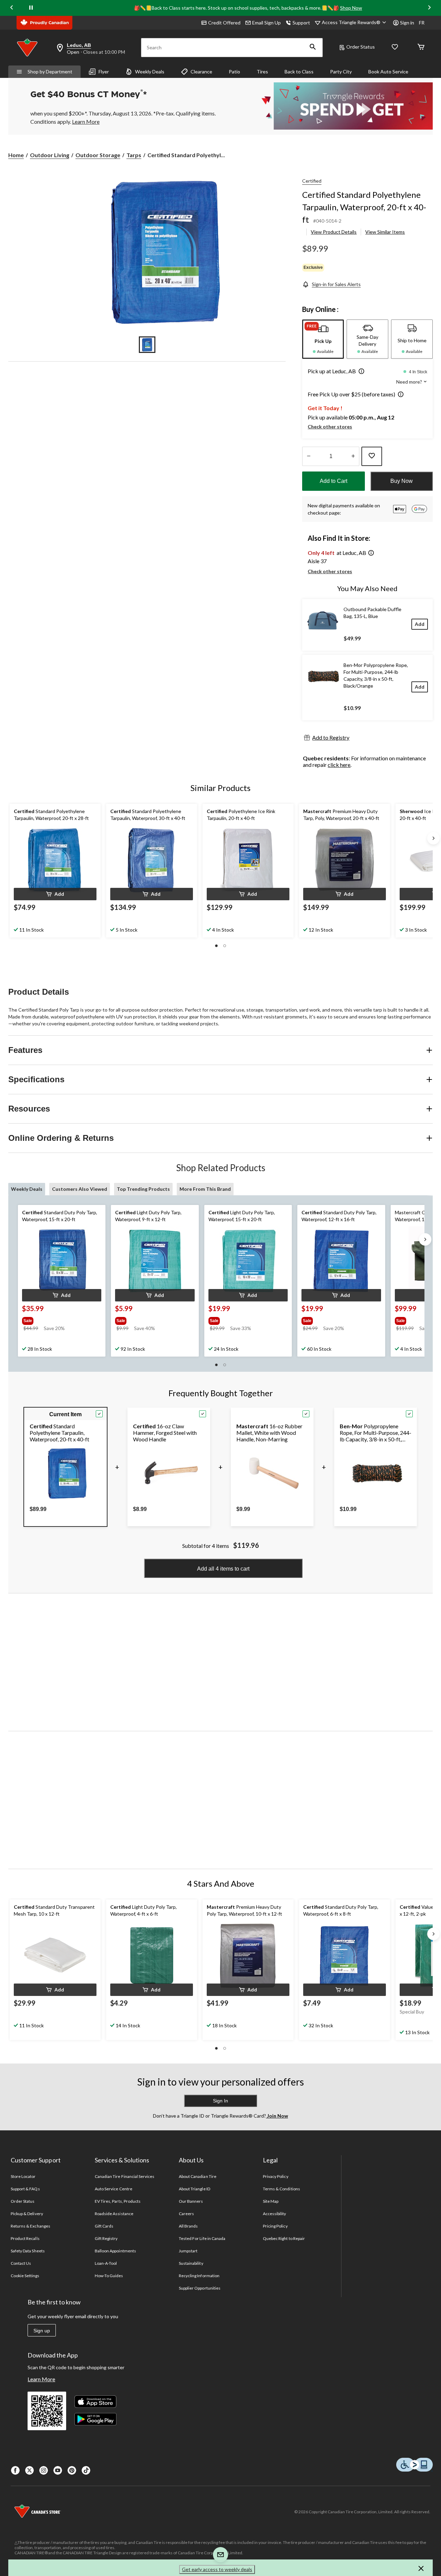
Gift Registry (106, 2238)
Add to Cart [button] (334, 481)
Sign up (42, 2331)
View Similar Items (385, 232)
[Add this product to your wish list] (372, 456)
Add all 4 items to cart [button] (223, 1569)
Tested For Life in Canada (202, 2238)
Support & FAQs (25, 2189)
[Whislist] (395, 47)
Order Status (361, 47)
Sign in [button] (407, 23)
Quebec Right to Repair (284, 2238)
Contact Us (21, 2263)
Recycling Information (199, 2276)
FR (422, 23)
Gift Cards (104, 2226)
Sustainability (191, 2263)
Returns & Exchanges (30, 2226)
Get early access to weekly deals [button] (217, 2569)
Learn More (41, 2379)
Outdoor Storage (98, 155)
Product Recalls (25, 2238)
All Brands (188, 2226)
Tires (262, 72)
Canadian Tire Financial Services (125, 2176)
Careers (186, 2214)
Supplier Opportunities (200, 2288)
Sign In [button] (220, 2101)
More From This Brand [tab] (205, 1189)
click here (339, 765)
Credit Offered (224, 23)
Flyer (104, 72)
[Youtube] (58, 2470)
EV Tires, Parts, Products (118, 2201)
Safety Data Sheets (28, 2251)
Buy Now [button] (402, 481)
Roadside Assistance (114, 2214)
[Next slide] (429, 8)
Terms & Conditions (281, 2189)
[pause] (31, 8)
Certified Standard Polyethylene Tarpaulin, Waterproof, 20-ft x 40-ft (364, 207)
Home (16, 155)
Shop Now (351, 8)
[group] (55, 1319)
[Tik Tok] (86, 2470)
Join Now (277, 2116)
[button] (313, 48)
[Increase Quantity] (353, 456)
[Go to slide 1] (147, 345)
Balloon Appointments (115, 2251)
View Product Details (334, 232)
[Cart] (421, 47)
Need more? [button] (410, 382)
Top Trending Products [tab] (143, 1189)
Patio (234, 72)
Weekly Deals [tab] (27, 1189)
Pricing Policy (275, 2226)
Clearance (201, 72)
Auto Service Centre (114, 2189)
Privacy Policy (276, 2176)
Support (301, 23)
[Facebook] (15, 2470)
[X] (29, 2470)
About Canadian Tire (198, 2176)
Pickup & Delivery (27, 2214)
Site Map (271, 2201)
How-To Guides (109, 2276)
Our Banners (191, 2201)
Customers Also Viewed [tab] (80, 1189)
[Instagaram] (44, 2470)
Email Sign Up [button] (266, 23)
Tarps (134, 155)
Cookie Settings (25, 2276)
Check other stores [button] (330, 427)
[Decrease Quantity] (309, 456)
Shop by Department (50, 72)
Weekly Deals (150, 72)
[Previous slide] (12, 8)
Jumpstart (188, 2251)
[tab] (323, 339)
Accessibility (275, 2214)
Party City (341, 72)
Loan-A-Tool (106, 2263)
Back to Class (299, 72)
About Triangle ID (194, 2189)
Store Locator (23, 2176)
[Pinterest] (72, 2470)
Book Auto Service (388, 72)
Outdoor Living (50, 155)
